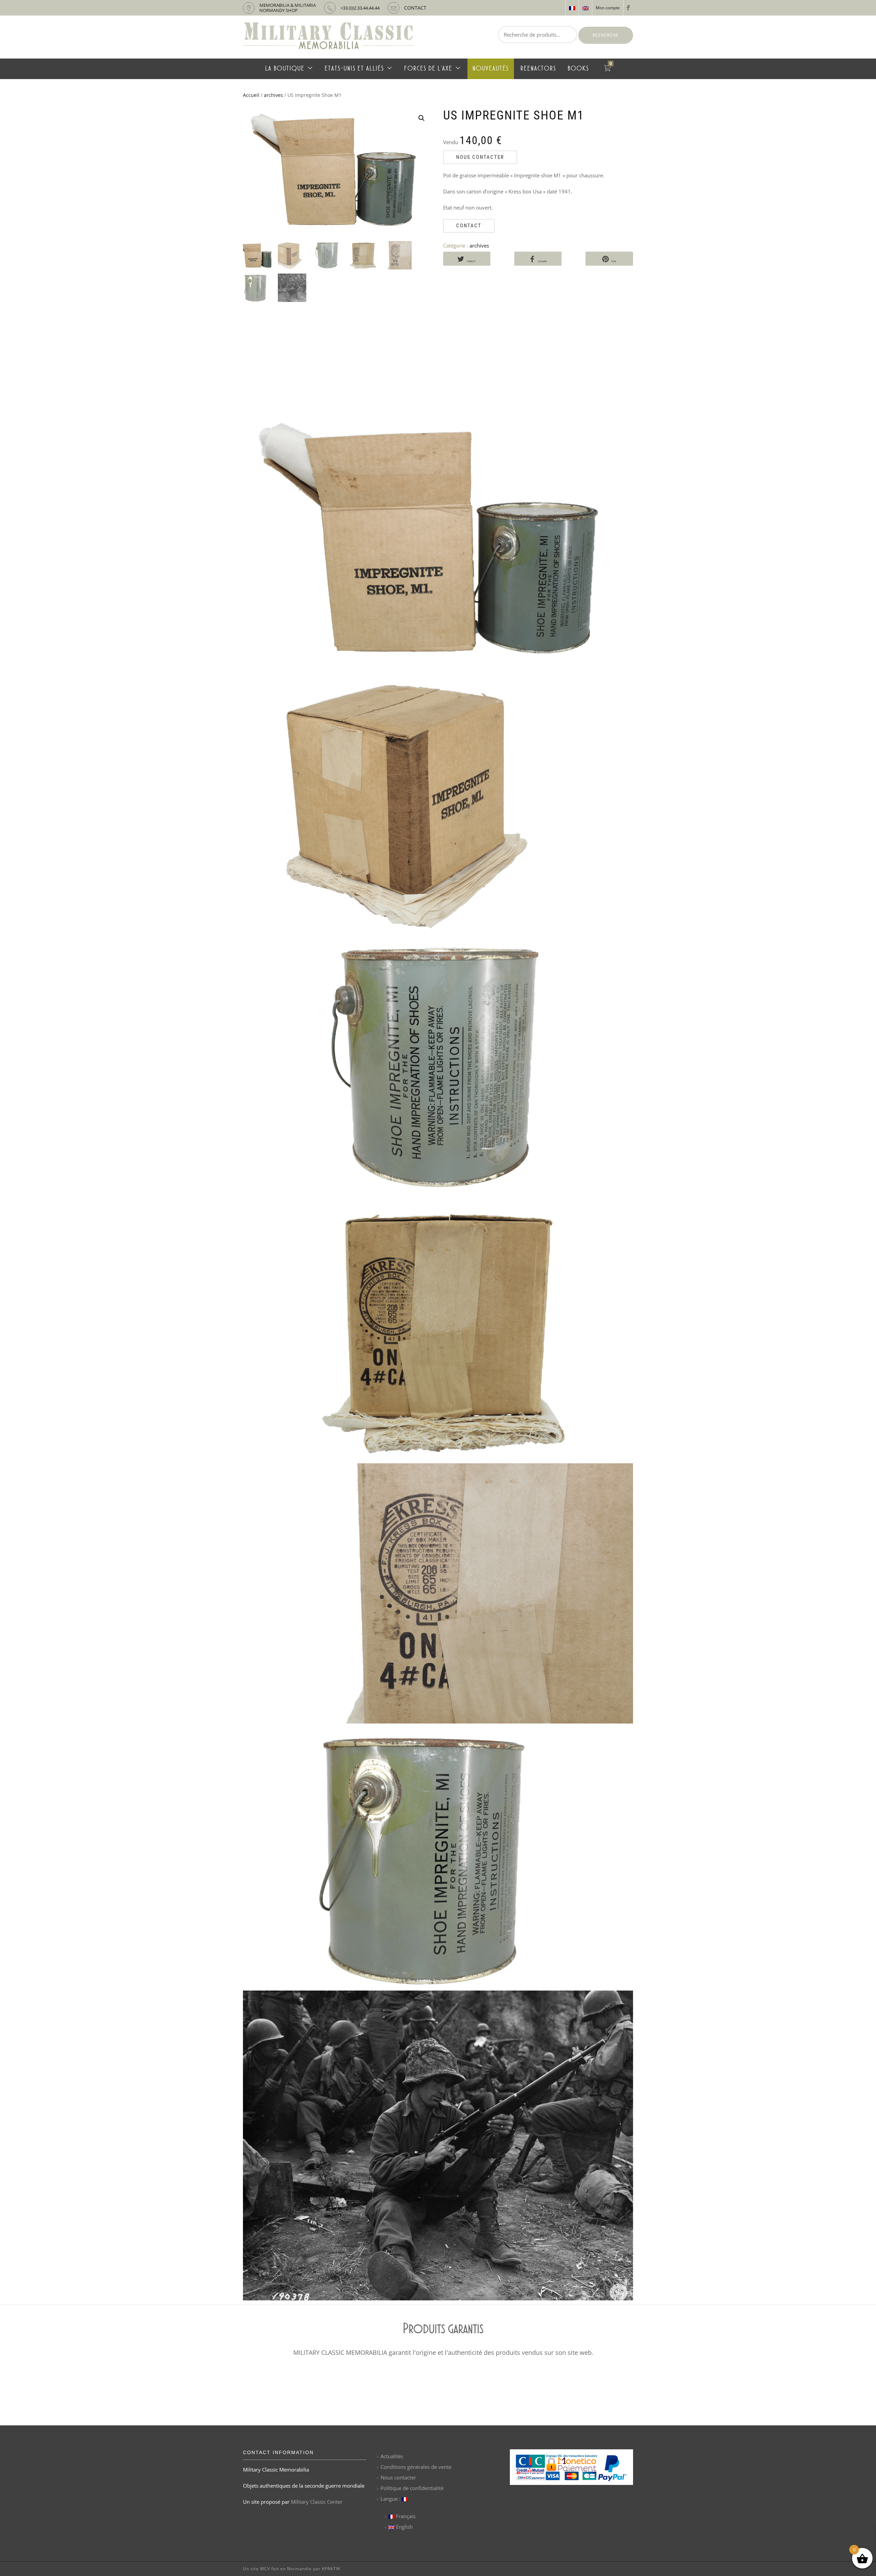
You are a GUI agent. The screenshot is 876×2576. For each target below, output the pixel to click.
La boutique (285, 69)
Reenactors (538, 69)
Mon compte (608, 8)
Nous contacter (480, 157)
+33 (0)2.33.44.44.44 (360, 8)
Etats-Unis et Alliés (354, 69)
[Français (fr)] (572, 8)
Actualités (392, 2456)
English (404, 2527)
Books (578, 69)
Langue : (391, 2499)
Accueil (251, 95)
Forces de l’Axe (428, 69)
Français (405, 2516)
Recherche (606, 35)
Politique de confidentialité (412, 2488)
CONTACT (415, 8)
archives (273, 95)
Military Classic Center (317, 2502)
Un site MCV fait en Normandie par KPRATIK (292, 2569)
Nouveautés (491, 69)
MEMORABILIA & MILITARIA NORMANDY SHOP (288, 8)
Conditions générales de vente (416, 2467)
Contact (469, 226)
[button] (422, 118)
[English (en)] (585, 8)
